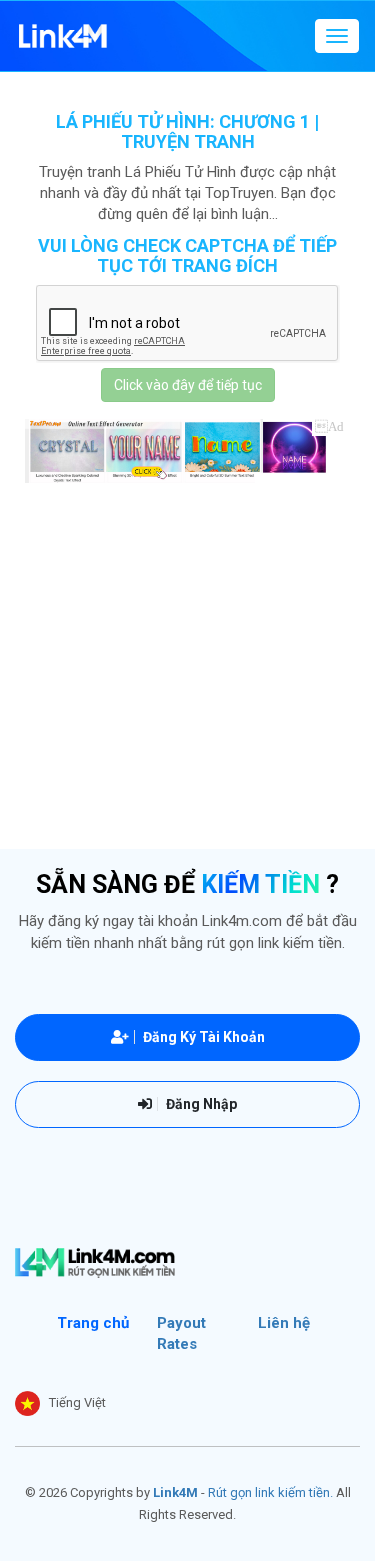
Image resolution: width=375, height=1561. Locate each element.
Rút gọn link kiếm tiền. (270, 1492)
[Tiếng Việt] (27, 1403)
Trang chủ (93, 1323)
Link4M (175, 1492)
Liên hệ (284, 1323)
